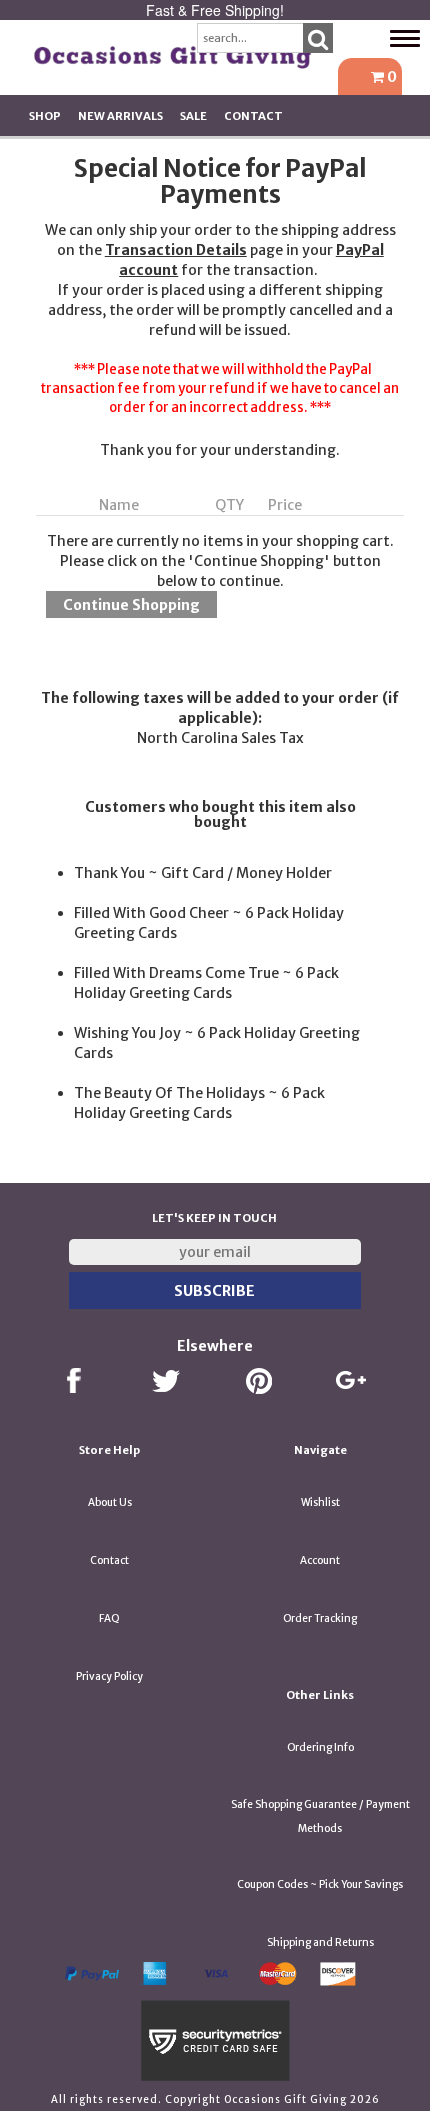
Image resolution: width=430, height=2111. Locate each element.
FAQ (109, 1618)
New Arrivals (120, 116)
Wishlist (320, 1502)
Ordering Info (320, 1747)
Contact (253, 116)
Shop (45, 116)
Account (320, 1560)
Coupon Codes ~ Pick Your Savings (320, 1884)
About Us (110, 1502)
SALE (193, 116)
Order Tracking (320, 1618)
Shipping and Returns (320, 1942)
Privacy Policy (109, 1676)
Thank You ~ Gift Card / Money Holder (203, 873)
